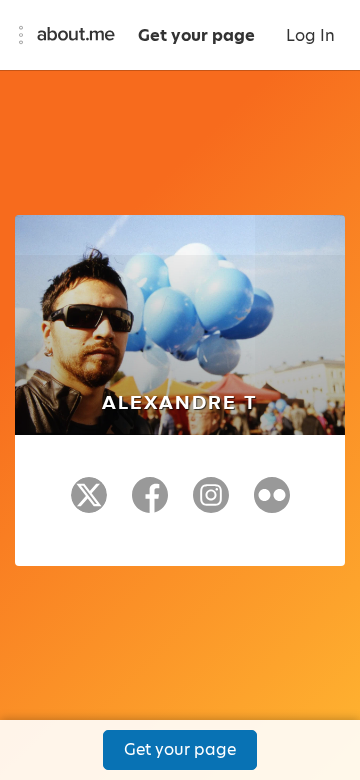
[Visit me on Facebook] (150, 504)
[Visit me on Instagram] (211, 504)
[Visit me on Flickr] (272, 504)
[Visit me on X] (89, 504)
